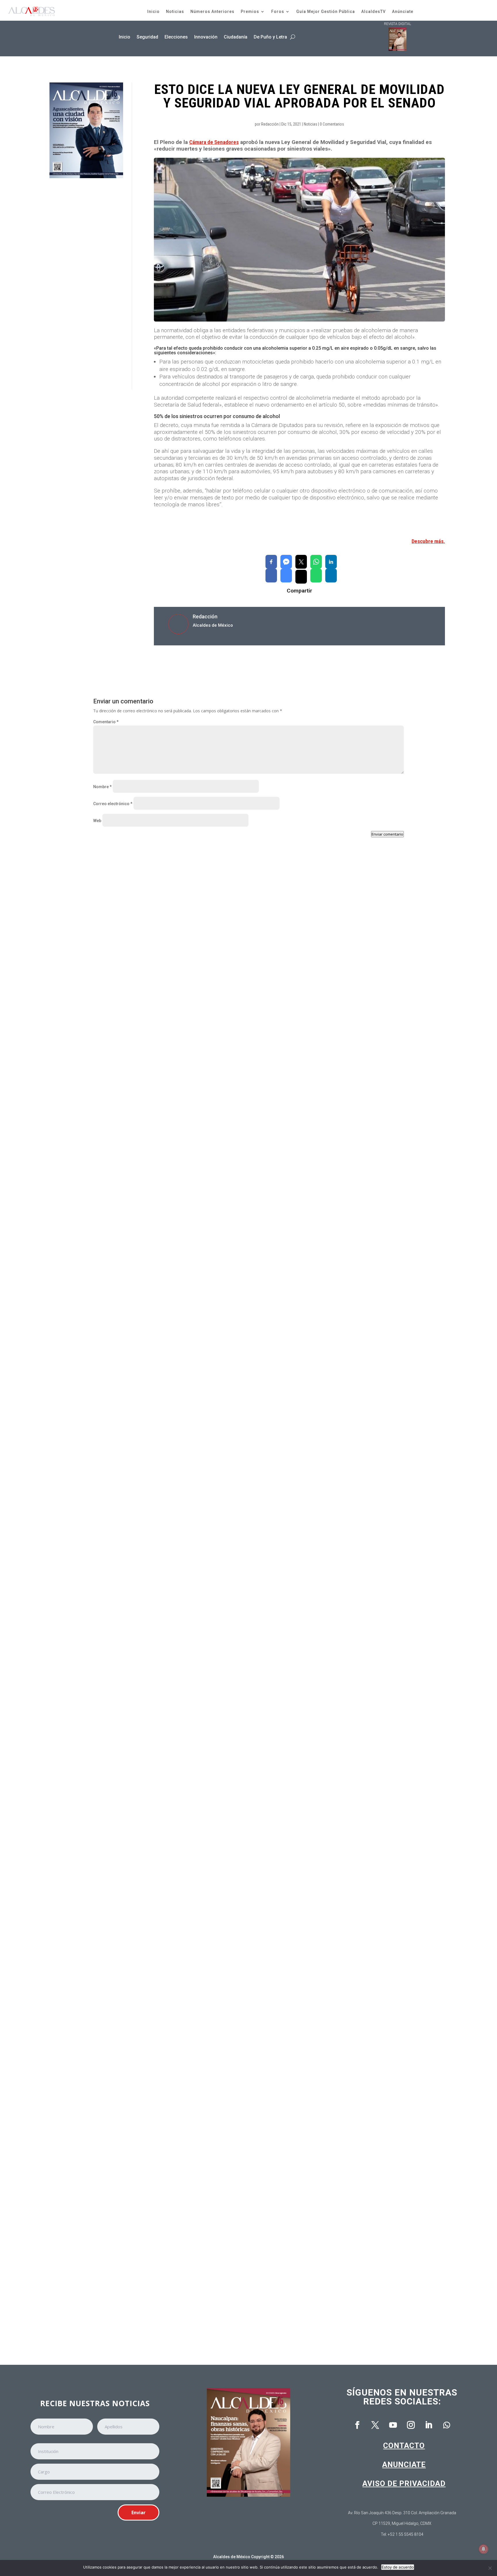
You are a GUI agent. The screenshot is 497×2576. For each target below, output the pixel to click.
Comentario (106, 722)
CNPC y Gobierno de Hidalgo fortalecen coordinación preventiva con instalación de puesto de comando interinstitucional (228, 1104)
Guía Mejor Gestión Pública (326, 11)
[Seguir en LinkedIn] (429, 2425)
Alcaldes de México (232, 2557)
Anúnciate (403, 11)
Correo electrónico (113, 804)
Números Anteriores (212, 11)
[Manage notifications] (483, 2549)
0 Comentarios (332, 124)
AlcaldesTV (373, 11)
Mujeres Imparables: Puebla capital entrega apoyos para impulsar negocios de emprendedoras (199, 1825)
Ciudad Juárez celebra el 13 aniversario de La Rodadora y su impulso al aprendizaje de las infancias (206, 1585)
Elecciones (176, 37)
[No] (490, 2568)
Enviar (138, 2512)
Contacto (404, 2446)
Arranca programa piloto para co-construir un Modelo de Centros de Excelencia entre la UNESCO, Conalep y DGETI (220, 2306)
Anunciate (404, 2465)
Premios (250, 11)
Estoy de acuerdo (398, 2567)
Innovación (206, 37)
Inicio (153, 11)
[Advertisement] (86, 284)
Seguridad (147, 37)
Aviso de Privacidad (404, 2483)
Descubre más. (428, 541)
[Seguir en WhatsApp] (447, 2425)
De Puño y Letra (270, 37)
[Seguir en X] (375, 2425)
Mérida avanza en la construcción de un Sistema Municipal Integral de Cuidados (185, 2066)
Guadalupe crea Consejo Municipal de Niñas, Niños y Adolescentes (170, 1344)
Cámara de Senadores (214, 142)
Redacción (270, 124)
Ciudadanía (236, 37)
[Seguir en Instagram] (411, 2425)
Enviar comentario (387, 834)
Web (97, 821)
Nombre (102, 787)
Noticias (175, 11)
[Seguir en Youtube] (393, 2425)
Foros (278, 11)
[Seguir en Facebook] (358, 2425)
